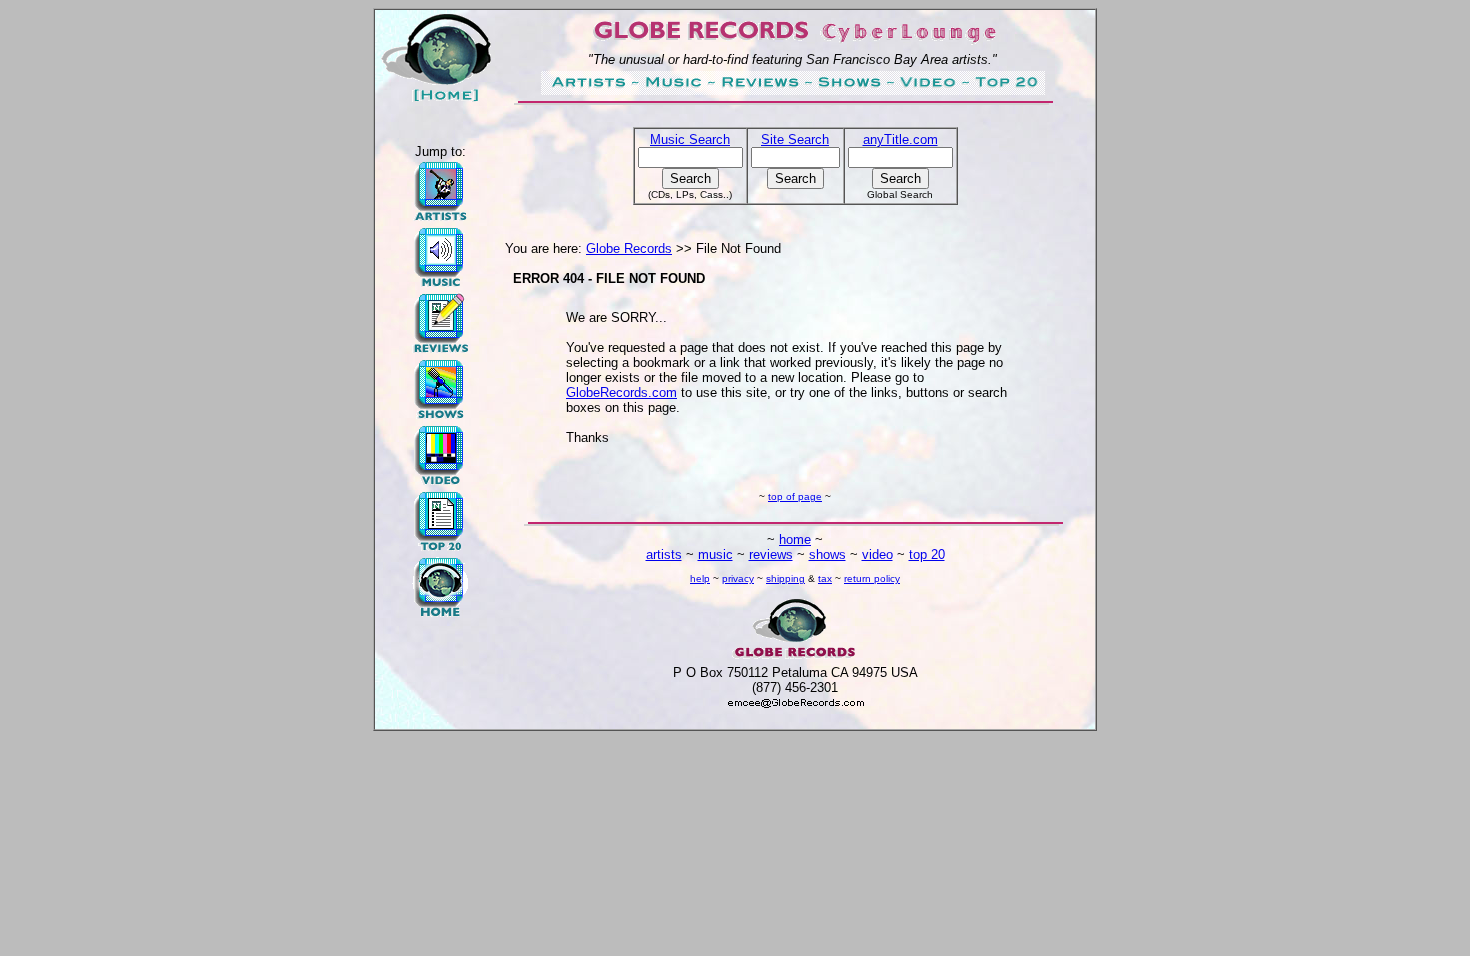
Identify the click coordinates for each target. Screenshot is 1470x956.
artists (664, 554)
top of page (795, 496)
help (700, 578)
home (795, 539)
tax (825, 578)
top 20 (927, 554)
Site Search (795, 139)
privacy (738, 578)
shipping (785, 578)
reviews (771, 554)
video (877, 554)
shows (827, 554)
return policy (872, 578)
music (715, 554)
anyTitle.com (900, 139)
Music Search (690, 139)
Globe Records (629, 248)
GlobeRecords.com (621, 392)
